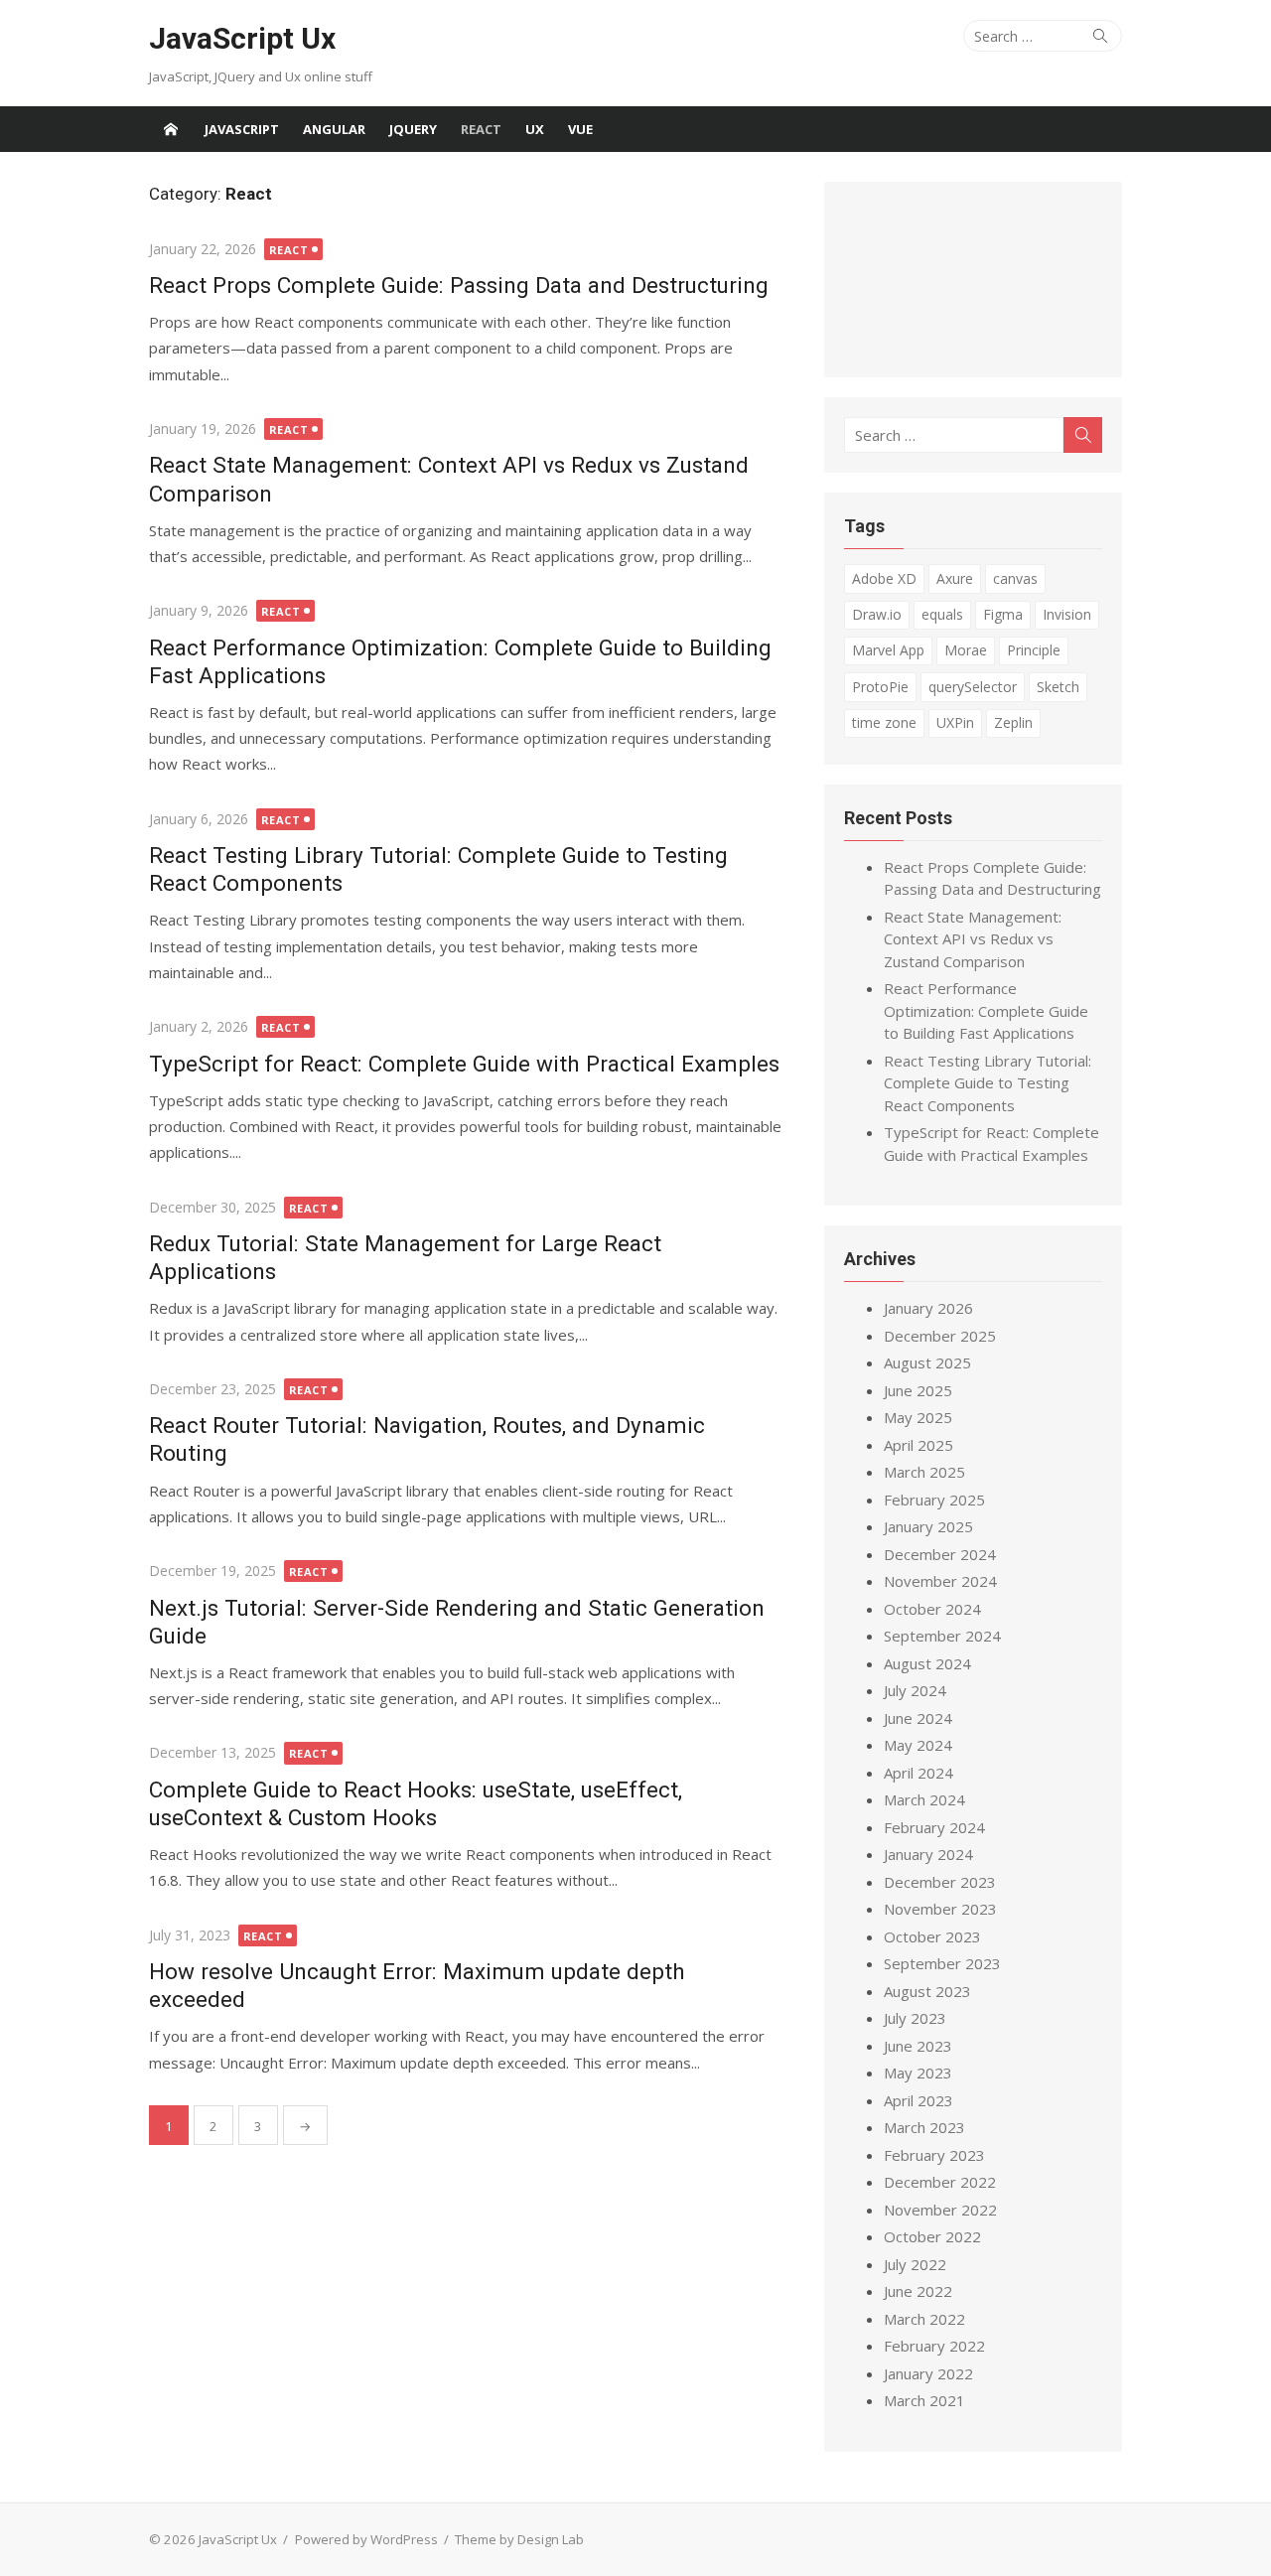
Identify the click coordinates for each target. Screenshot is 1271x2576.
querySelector (973, 687)
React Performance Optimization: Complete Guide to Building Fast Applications (986, 1010)
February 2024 (934, 1827)
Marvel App (888, 650)
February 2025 (934, 1500)
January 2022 (928, 2373)
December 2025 (940, 1336)
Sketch (1058, 687)
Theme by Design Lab (519, 2539)
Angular (334, 129)
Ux (535, 129)
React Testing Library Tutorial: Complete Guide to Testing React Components (988, 1083)
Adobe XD (884, 578)
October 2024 (932, 1609)
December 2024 (940, 1554)
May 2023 (918, 2073)
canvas (1015, 578)
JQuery (413, 129)
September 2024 (942, 1636)
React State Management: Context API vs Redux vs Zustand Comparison (973, 939)
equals (942, 614)
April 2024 (918, 1773)
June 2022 (918, 2291)
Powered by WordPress (366, 2539)
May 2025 (918, 1417)
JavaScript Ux (242, 38)
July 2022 (915, 2264)
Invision (1067, 614)
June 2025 (918, 1390)
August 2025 (927, 1362)
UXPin (955, 722)
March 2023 (924, 2127)
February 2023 (934, 2155)
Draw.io (877, 614)
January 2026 (928, 1308)
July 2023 (915, 2018)
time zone (884, 722)
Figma (1003, 614)
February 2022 (934, 2346)
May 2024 (918, 1745)
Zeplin (1013, 722)
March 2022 (924, 2319)
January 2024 (928, 1854)
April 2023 (918, 2100)
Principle (1034, 650)
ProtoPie (880, 687)
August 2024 (927, 1663)
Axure (955, 578)
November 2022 (940, 2210)
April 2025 (918, 1445)
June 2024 (918, 1718)
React (481, 129)
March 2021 (924, 2400)
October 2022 (932, 2236)
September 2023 (942, 1963)
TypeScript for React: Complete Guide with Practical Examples (464, 1064)
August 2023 (927, 1991)
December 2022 (940, 2182)
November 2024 (940, 1581)
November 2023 (940, 1909)
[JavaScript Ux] (171, 129)
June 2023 (918, 2046)
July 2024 (915, 1690)
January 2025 (928, 1526)
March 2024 (924, 1799)
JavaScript (242, 129)
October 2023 (932, 1936)
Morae (966, 650)
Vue (580, 129)
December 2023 (940, 1882)
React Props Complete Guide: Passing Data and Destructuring (459, 285)
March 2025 (924, 1472)
